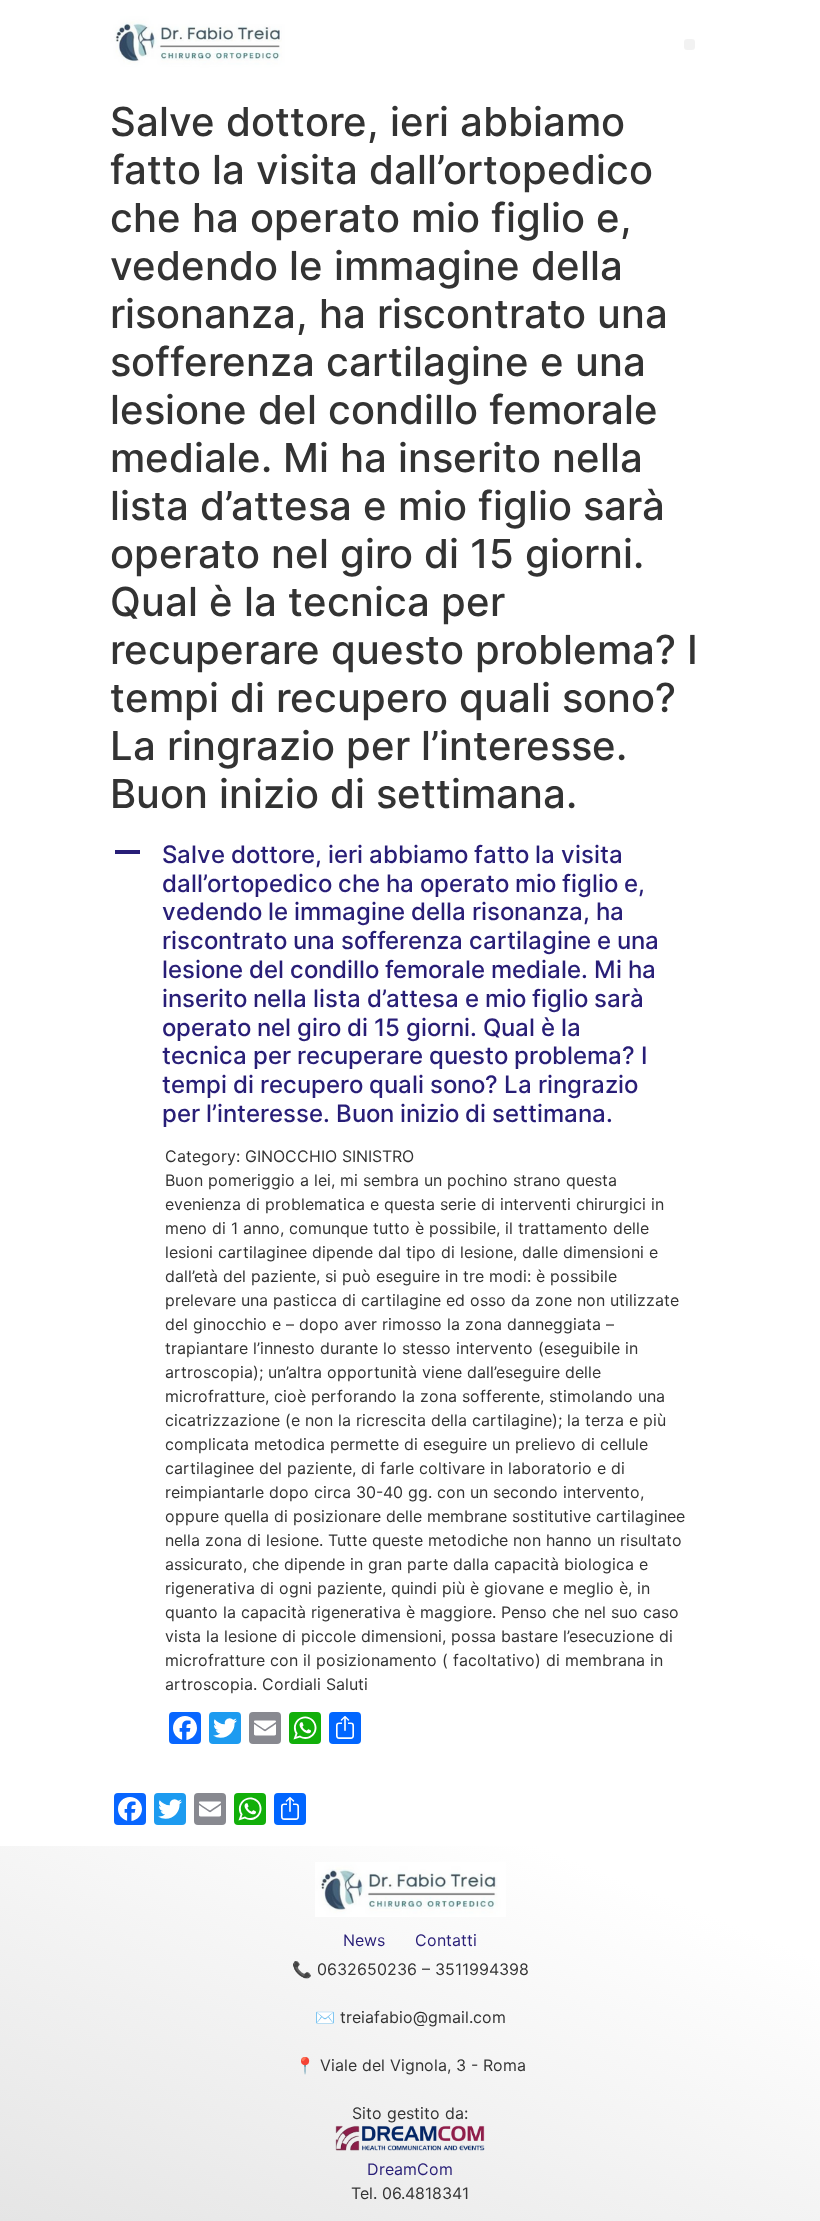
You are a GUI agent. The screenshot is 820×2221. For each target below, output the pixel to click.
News (364, 1940)
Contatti (446, 1940)
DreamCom (410, 2169)
